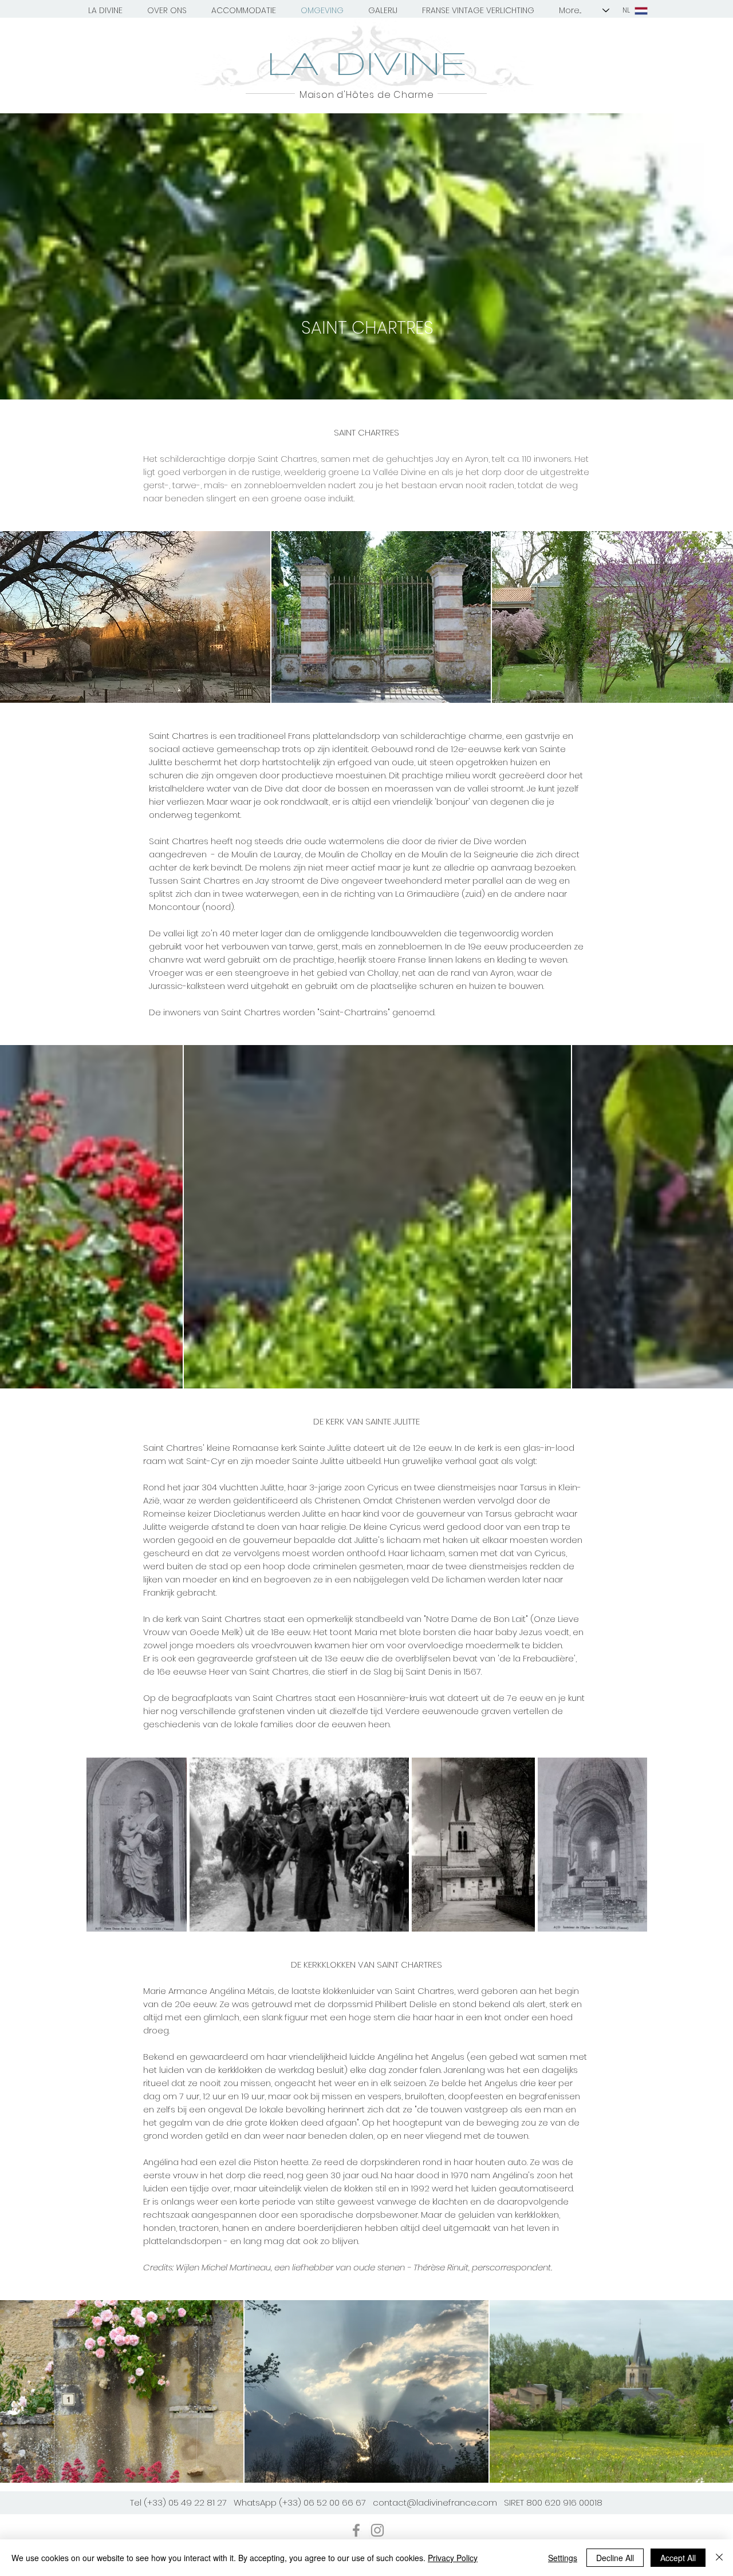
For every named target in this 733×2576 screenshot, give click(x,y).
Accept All (678, 2558)
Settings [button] (563, 2558)
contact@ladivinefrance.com (435, 2502)
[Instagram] (377, 2530)
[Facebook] (356, 2530)
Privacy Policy (453, 2558)
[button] (105, 10)
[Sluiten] (719, 2558)
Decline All (615, 2558)
